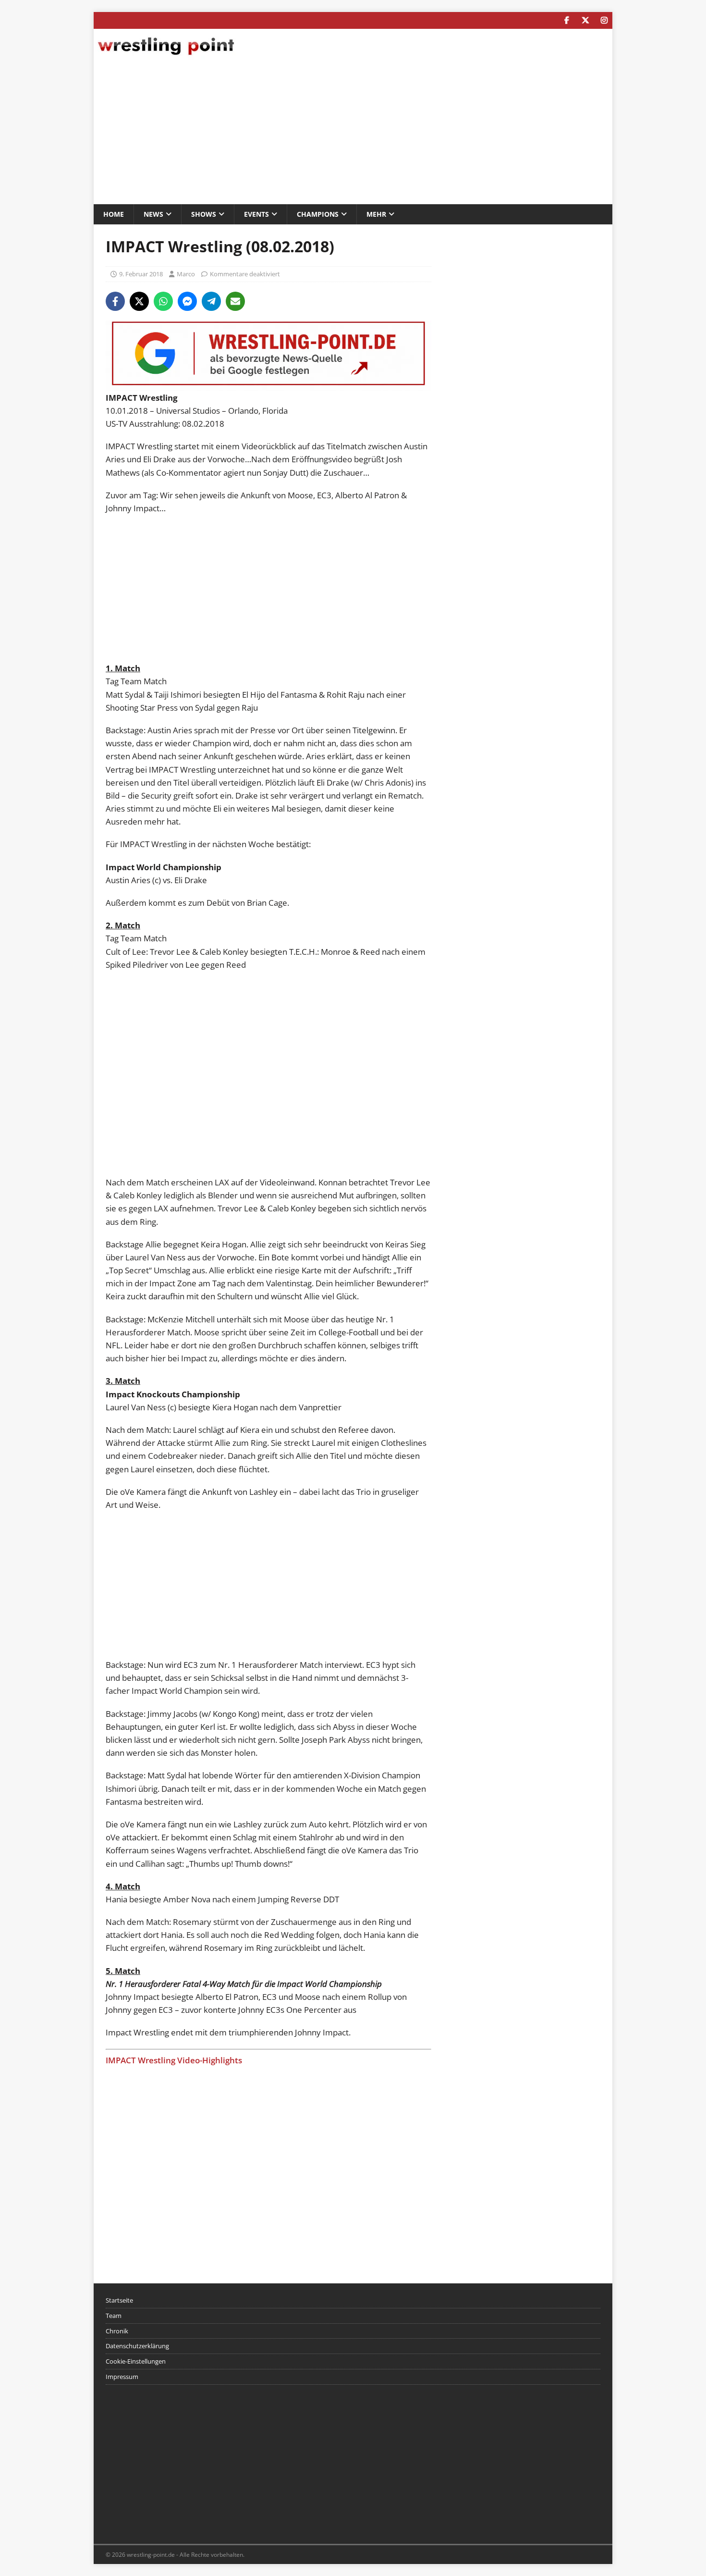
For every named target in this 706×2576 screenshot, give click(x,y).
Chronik (117, 2331)
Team (114, 2316)
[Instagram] (604, 20)
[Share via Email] (235, 301)
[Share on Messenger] (187, 301)
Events (256, 214)
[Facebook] (566, 20)
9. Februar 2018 (141, 274)
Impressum (122, 2377)
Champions (318, 214)
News (153, 214)
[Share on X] (139, 301)
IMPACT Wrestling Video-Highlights (174, 2060)
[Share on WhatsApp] (163, 301)
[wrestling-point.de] (166, 56)
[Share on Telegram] (211, 301)
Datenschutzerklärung (137, 2346)
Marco (186, 274)
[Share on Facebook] (115, 301)
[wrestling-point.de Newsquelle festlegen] (268, 385)
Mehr (376, 214)
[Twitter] (585, 20)
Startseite (119, 2300)
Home (114, 214)
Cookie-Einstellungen (136, 2361)
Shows (204, 214)
